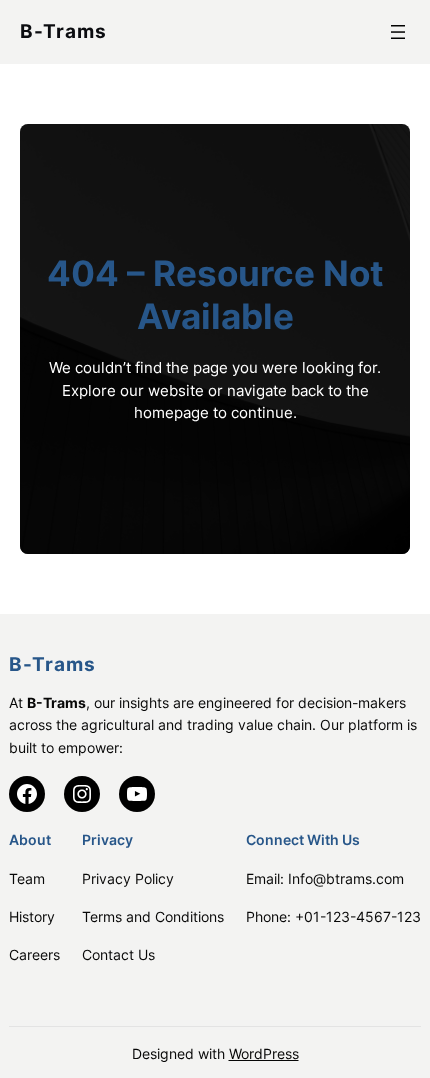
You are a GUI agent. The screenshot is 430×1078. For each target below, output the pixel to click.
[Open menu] (398, 32)
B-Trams (63, 31)
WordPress (264, 1053)
